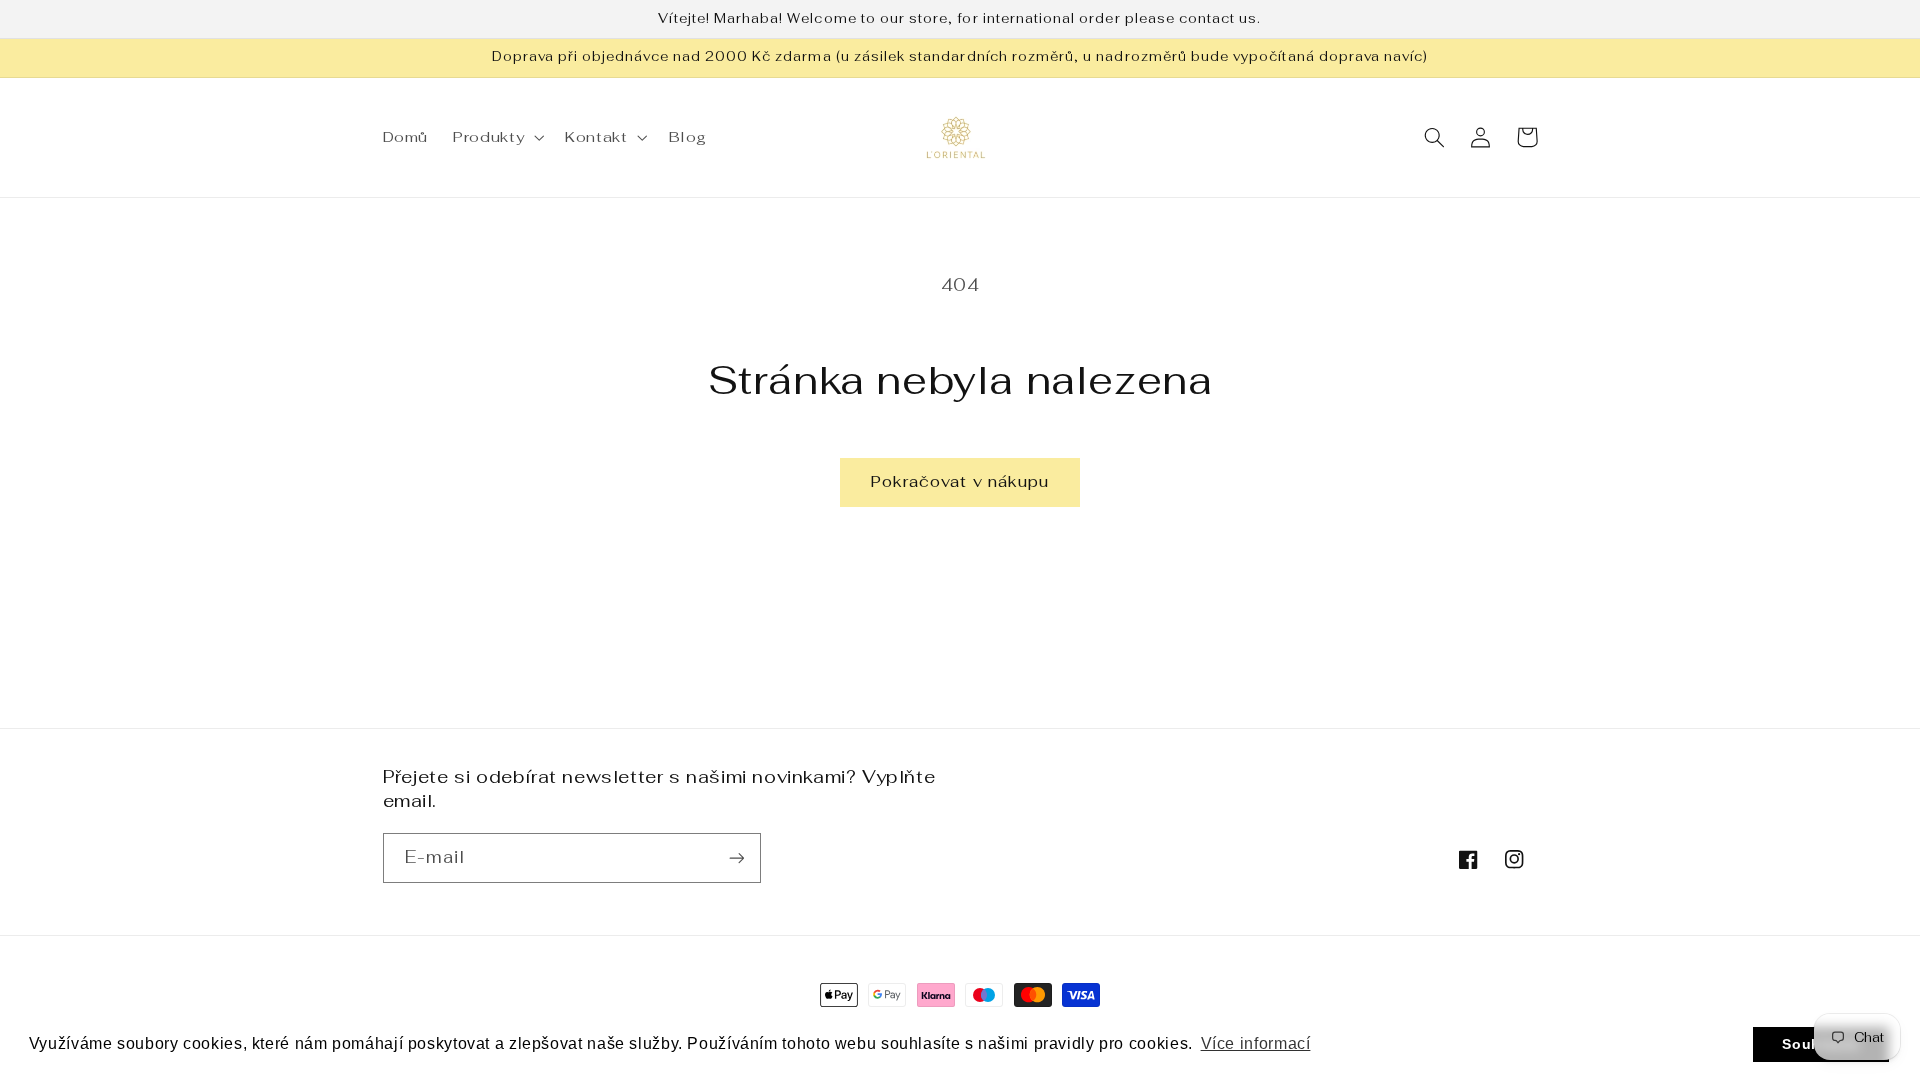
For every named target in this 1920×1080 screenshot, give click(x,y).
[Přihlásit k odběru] (736, 857)
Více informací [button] (1256, 1043)
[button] (497, 137)
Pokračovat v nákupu (960, 481)
